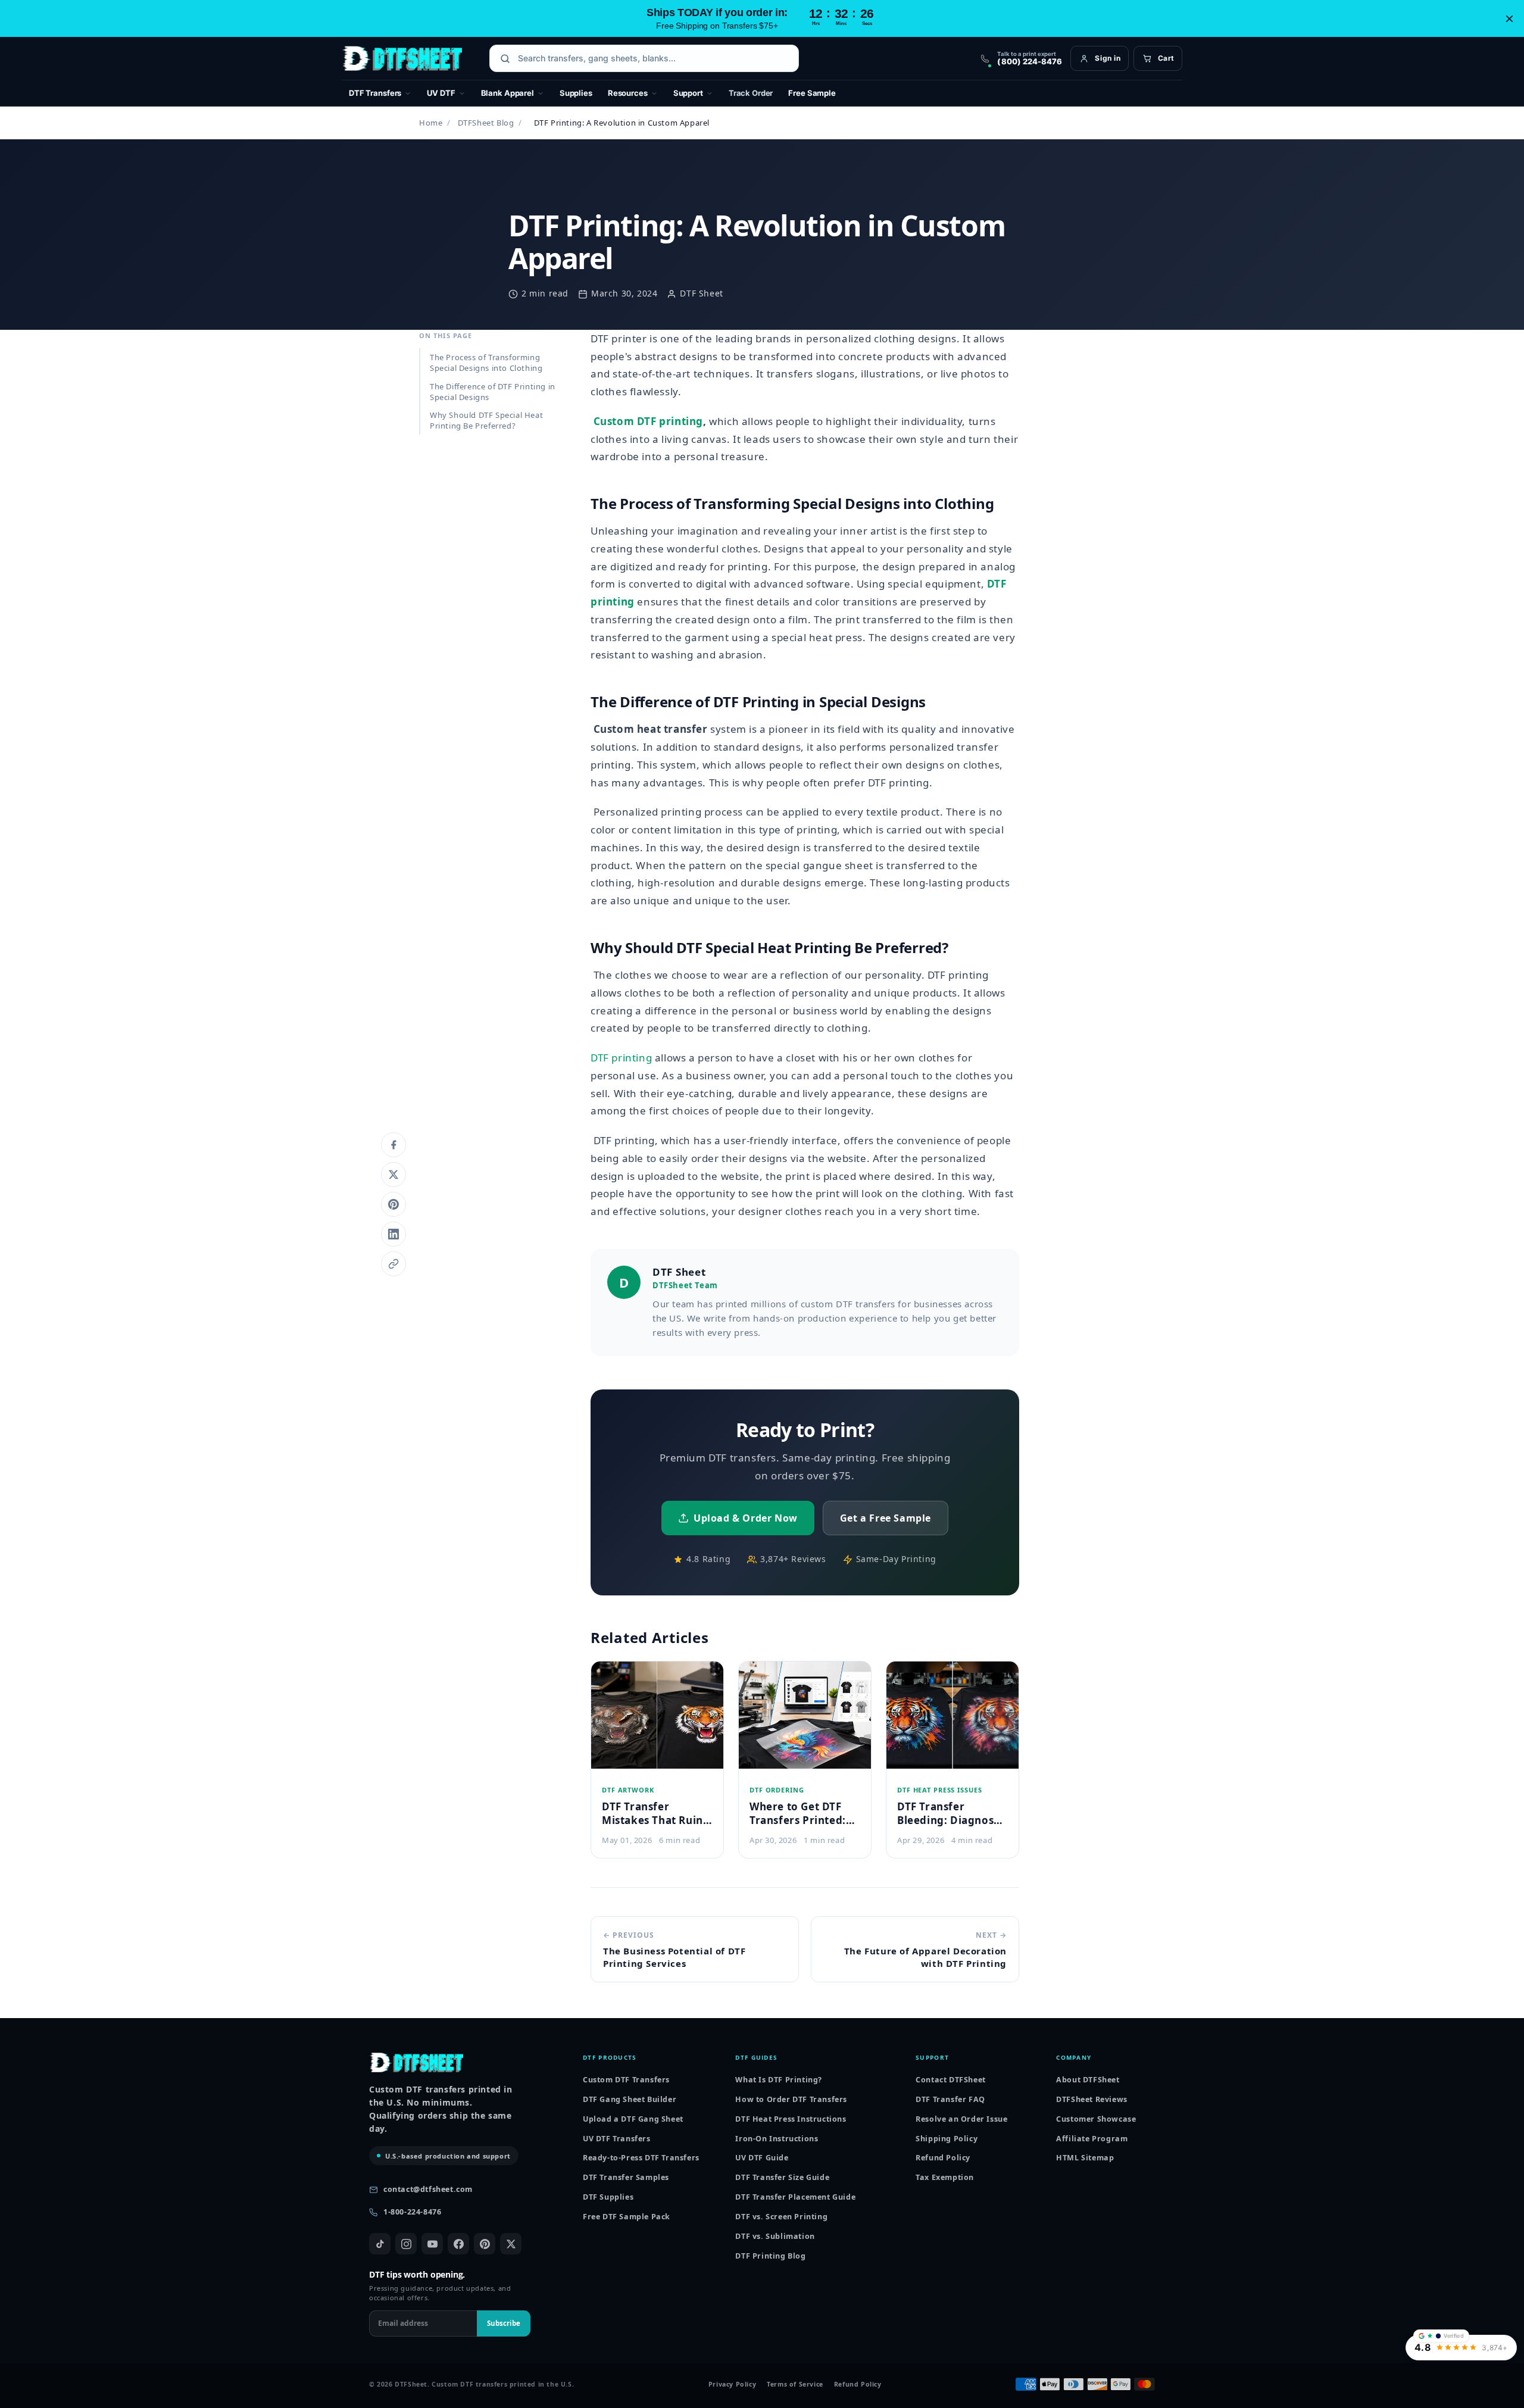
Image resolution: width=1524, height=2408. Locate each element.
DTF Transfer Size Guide (782, 2177)
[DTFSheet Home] (402, 58)
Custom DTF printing (648, 421)
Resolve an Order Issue (961, 2119)
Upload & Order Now (746, 1518)
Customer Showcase (1096, 2119)
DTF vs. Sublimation (775, 2236)
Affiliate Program (1092, 2139)
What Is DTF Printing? (779, 2080)
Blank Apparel (508, 93)
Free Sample (812, 93)
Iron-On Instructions (777, 2139)
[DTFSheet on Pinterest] (485, 2244)
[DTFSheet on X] (511, 2244)
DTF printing (621, 1058)
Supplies (576, 93)
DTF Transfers (375, 93)
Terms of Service (795, 2384)
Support (688, 93)
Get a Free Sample (886, 1518)
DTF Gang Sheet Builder (630, 2099)
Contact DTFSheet (951, 2080)
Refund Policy (943, 2158)
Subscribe (504, 2323)
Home (431, 123)
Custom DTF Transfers (626, 2080)
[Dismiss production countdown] (1509, 18)
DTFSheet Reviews (1092, 2099)
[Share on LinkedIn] (394, 1234)
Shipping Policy (947, 2139)
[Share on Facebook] (394, 1145)
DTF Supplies (608, 2197)
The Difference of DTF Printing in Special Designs (493, 391)
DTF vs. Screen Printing (781, 2217)
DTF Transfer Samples (626, 2177)
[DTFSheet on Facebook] (458, 2244)
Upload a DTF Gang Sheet (633, 2119)
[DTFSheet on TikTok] (380, 2244)
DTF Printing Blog (770, 2256)
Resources (628, 93)
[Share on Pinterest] (394, 1204)
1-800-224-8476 (412, 2212)
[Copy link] (394, 1264)
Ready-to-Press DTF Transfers (641, 2158)
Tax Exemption (945, 2177)
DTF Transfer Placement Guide (795, 2197)
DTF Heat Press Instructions (791, 2119)
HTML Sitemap (1085, 2158)
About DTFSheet (1088, 2080)
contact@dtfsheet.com (428, 2189)
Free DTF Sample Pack (627, 2217)
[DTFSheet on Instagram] (406, 2244)
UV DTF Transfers (617, 2139)
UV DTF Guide (762, 2158)
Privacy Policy (732, 2384)
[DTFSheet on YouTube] (432, 2244)
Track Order (751, 93)
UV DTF (441, 93)
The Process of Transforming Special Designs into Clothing (486, 363)
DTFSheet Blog (486, 123)
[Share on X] (394, 1175)
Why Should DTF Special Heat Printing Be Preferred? (486, 420)
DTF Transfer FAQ (950, 2099)
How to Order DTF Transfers (791, 2099)
